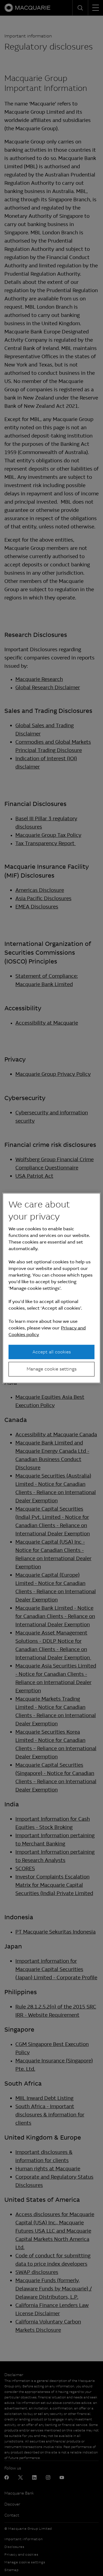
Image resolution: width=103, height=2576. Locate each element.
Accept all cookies (52, 1352)
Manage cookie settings (52, 1369)
